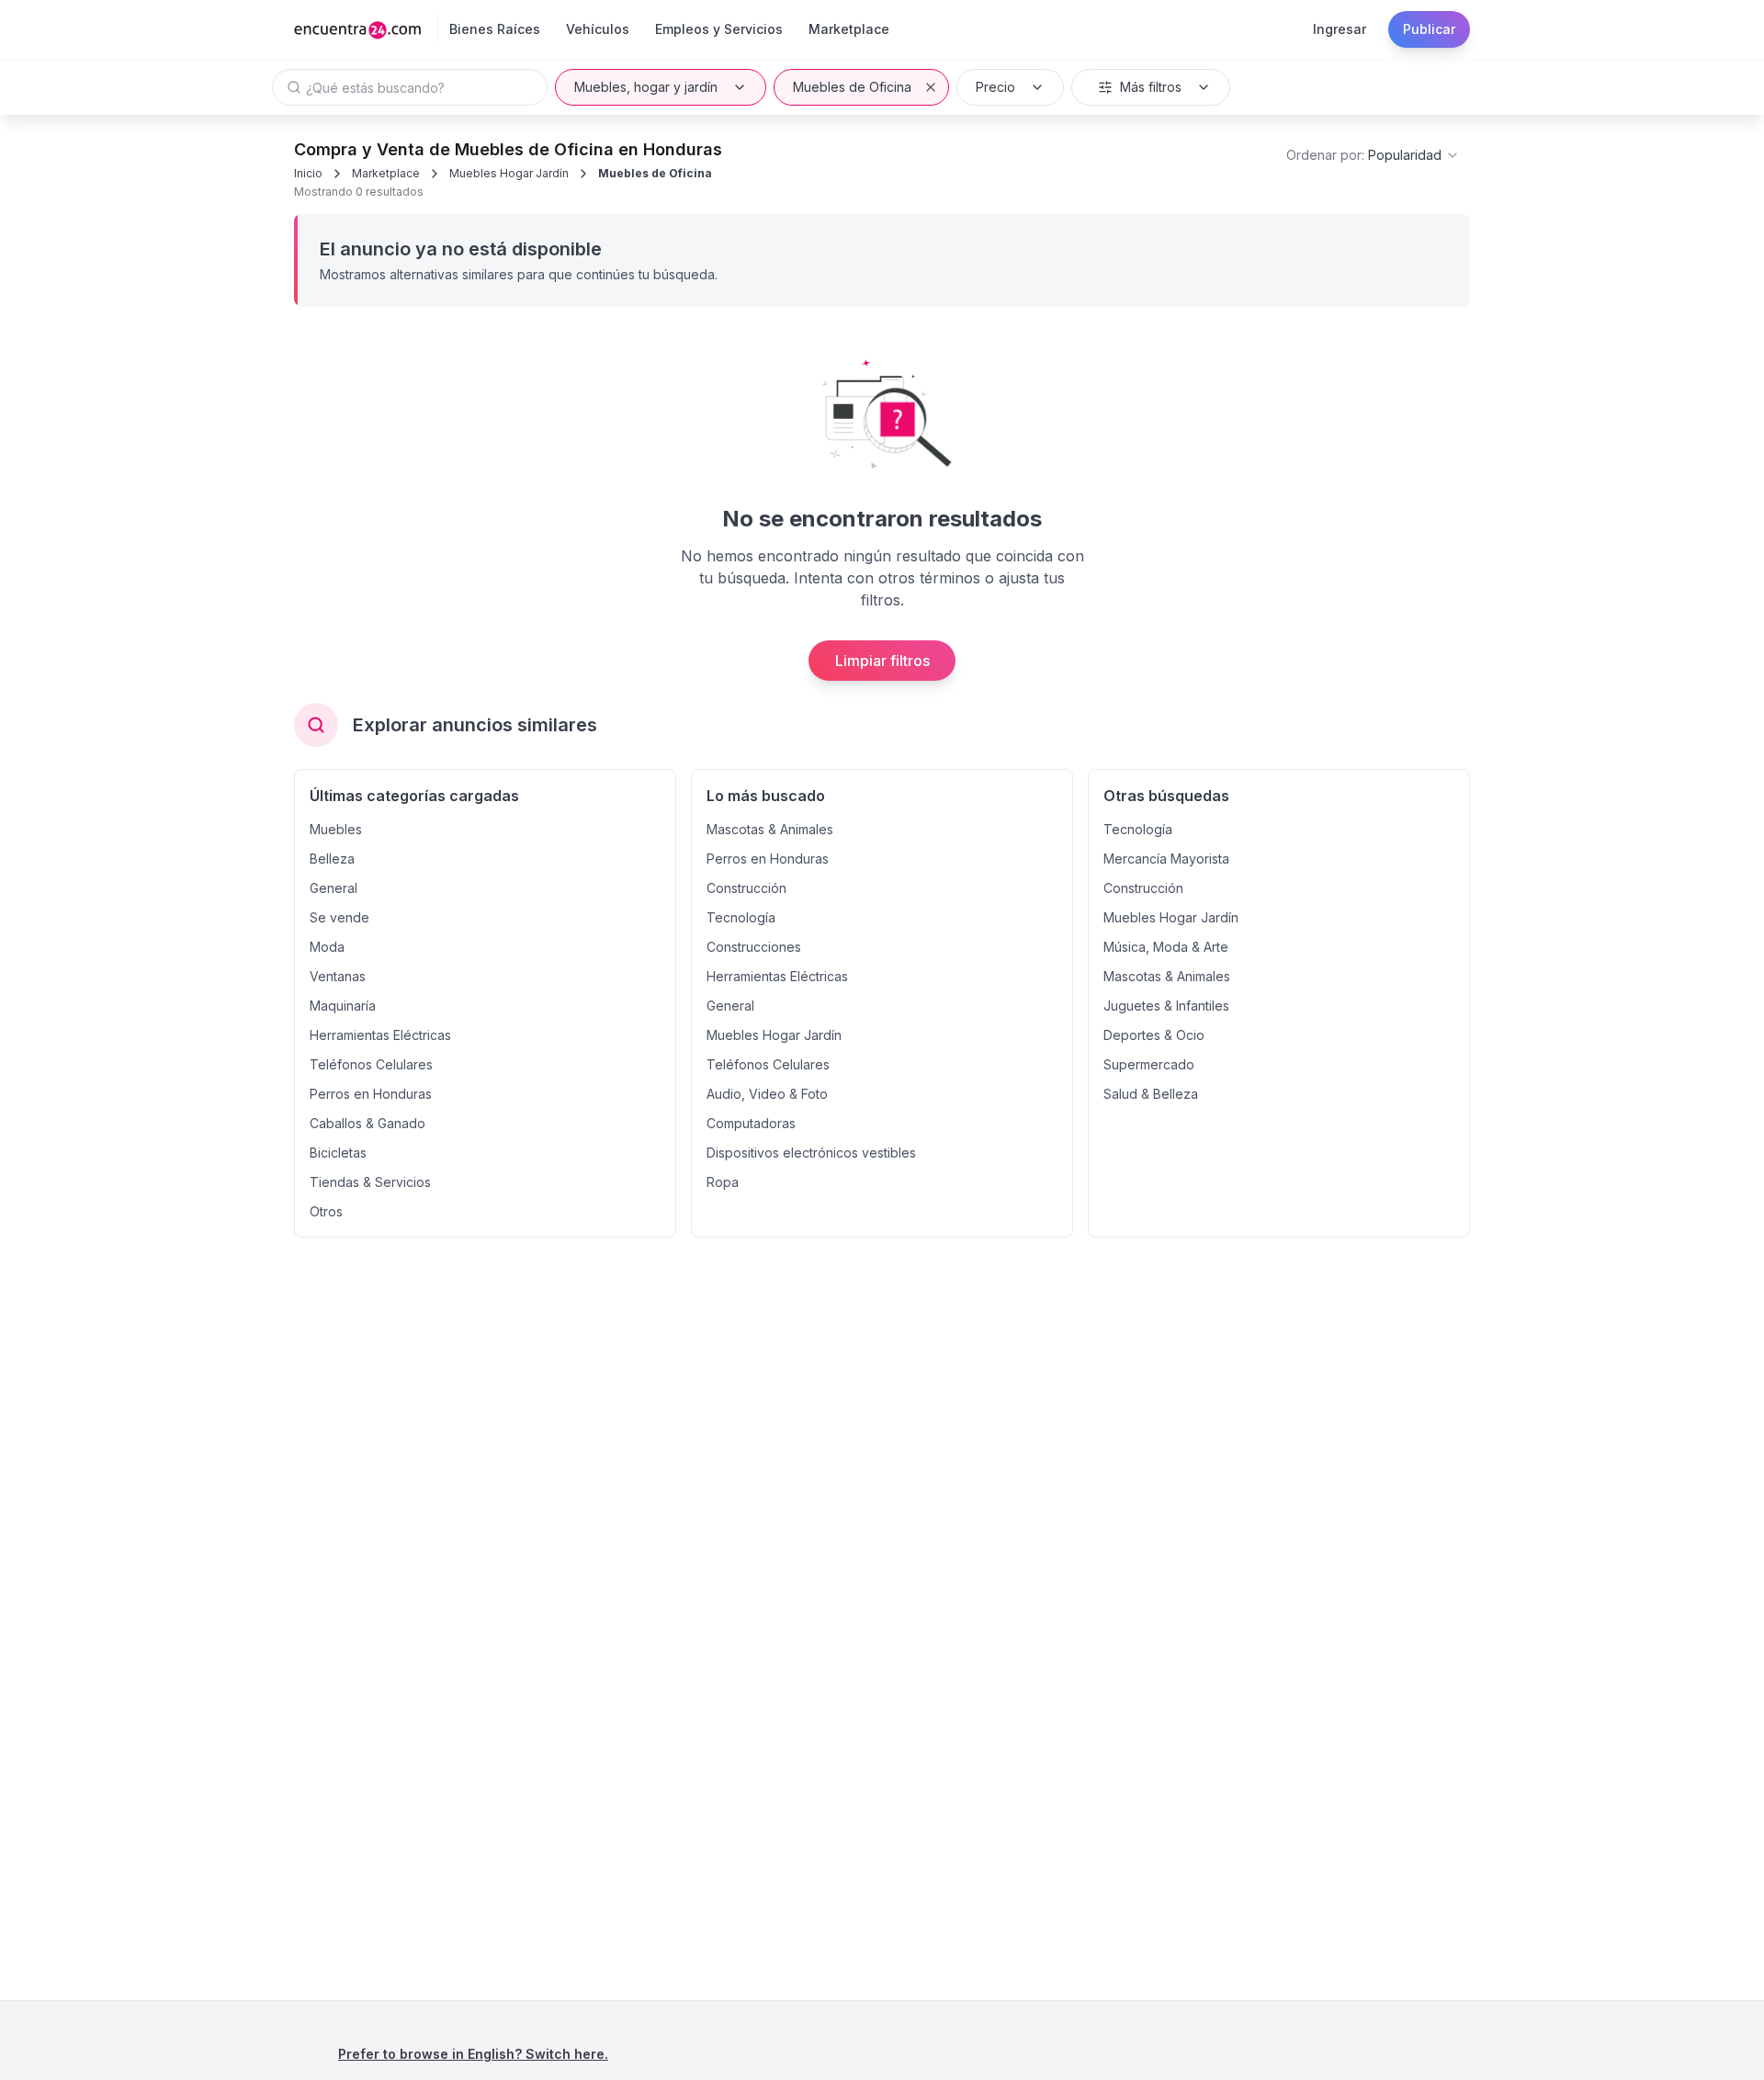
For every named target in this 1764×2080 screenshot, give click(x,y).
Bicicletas (338, 1153)
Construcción (746, 888)
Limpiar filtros (882, 661)
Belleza (332, 859)
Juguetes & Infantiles (1166, 1006)
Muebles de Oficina (852, 87)
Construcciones (754, 947)
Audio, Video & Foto (767, 1094)
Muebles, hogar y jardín (646, 87)
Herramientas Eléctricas (380, 1035)
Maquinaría (343, 1006)
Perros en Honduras (371, 1094)
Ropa (723, 1182)
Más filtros (1151, 87)
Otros (326, 1211)
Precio (995, 87)
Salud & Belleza (1151, 1094)
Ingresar (1340, 29)
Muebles (336, 829)
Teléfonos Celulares (371, 1064)
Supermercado (1149, 1064)
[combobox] (1373, 155)
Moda (327, 947)
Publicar (1429, 29)
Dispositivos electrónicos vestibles (811, 1153)
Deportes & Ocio (1154, 1035)
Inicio (308, 173)
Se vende (339, 917)
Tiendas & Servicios (370, 1182)
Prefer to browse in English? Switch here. (473, 2054)
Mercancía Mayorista (1166, 859)
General (334, 888)
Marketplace (386, 173)
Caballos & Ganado (367, 1123)
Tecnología (741, 917)
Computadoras (751, 1123)
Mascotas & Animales (770, 829)
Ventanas (338, 976)
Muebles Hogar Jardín (509, 173)
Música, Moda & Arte (1166, 947)
